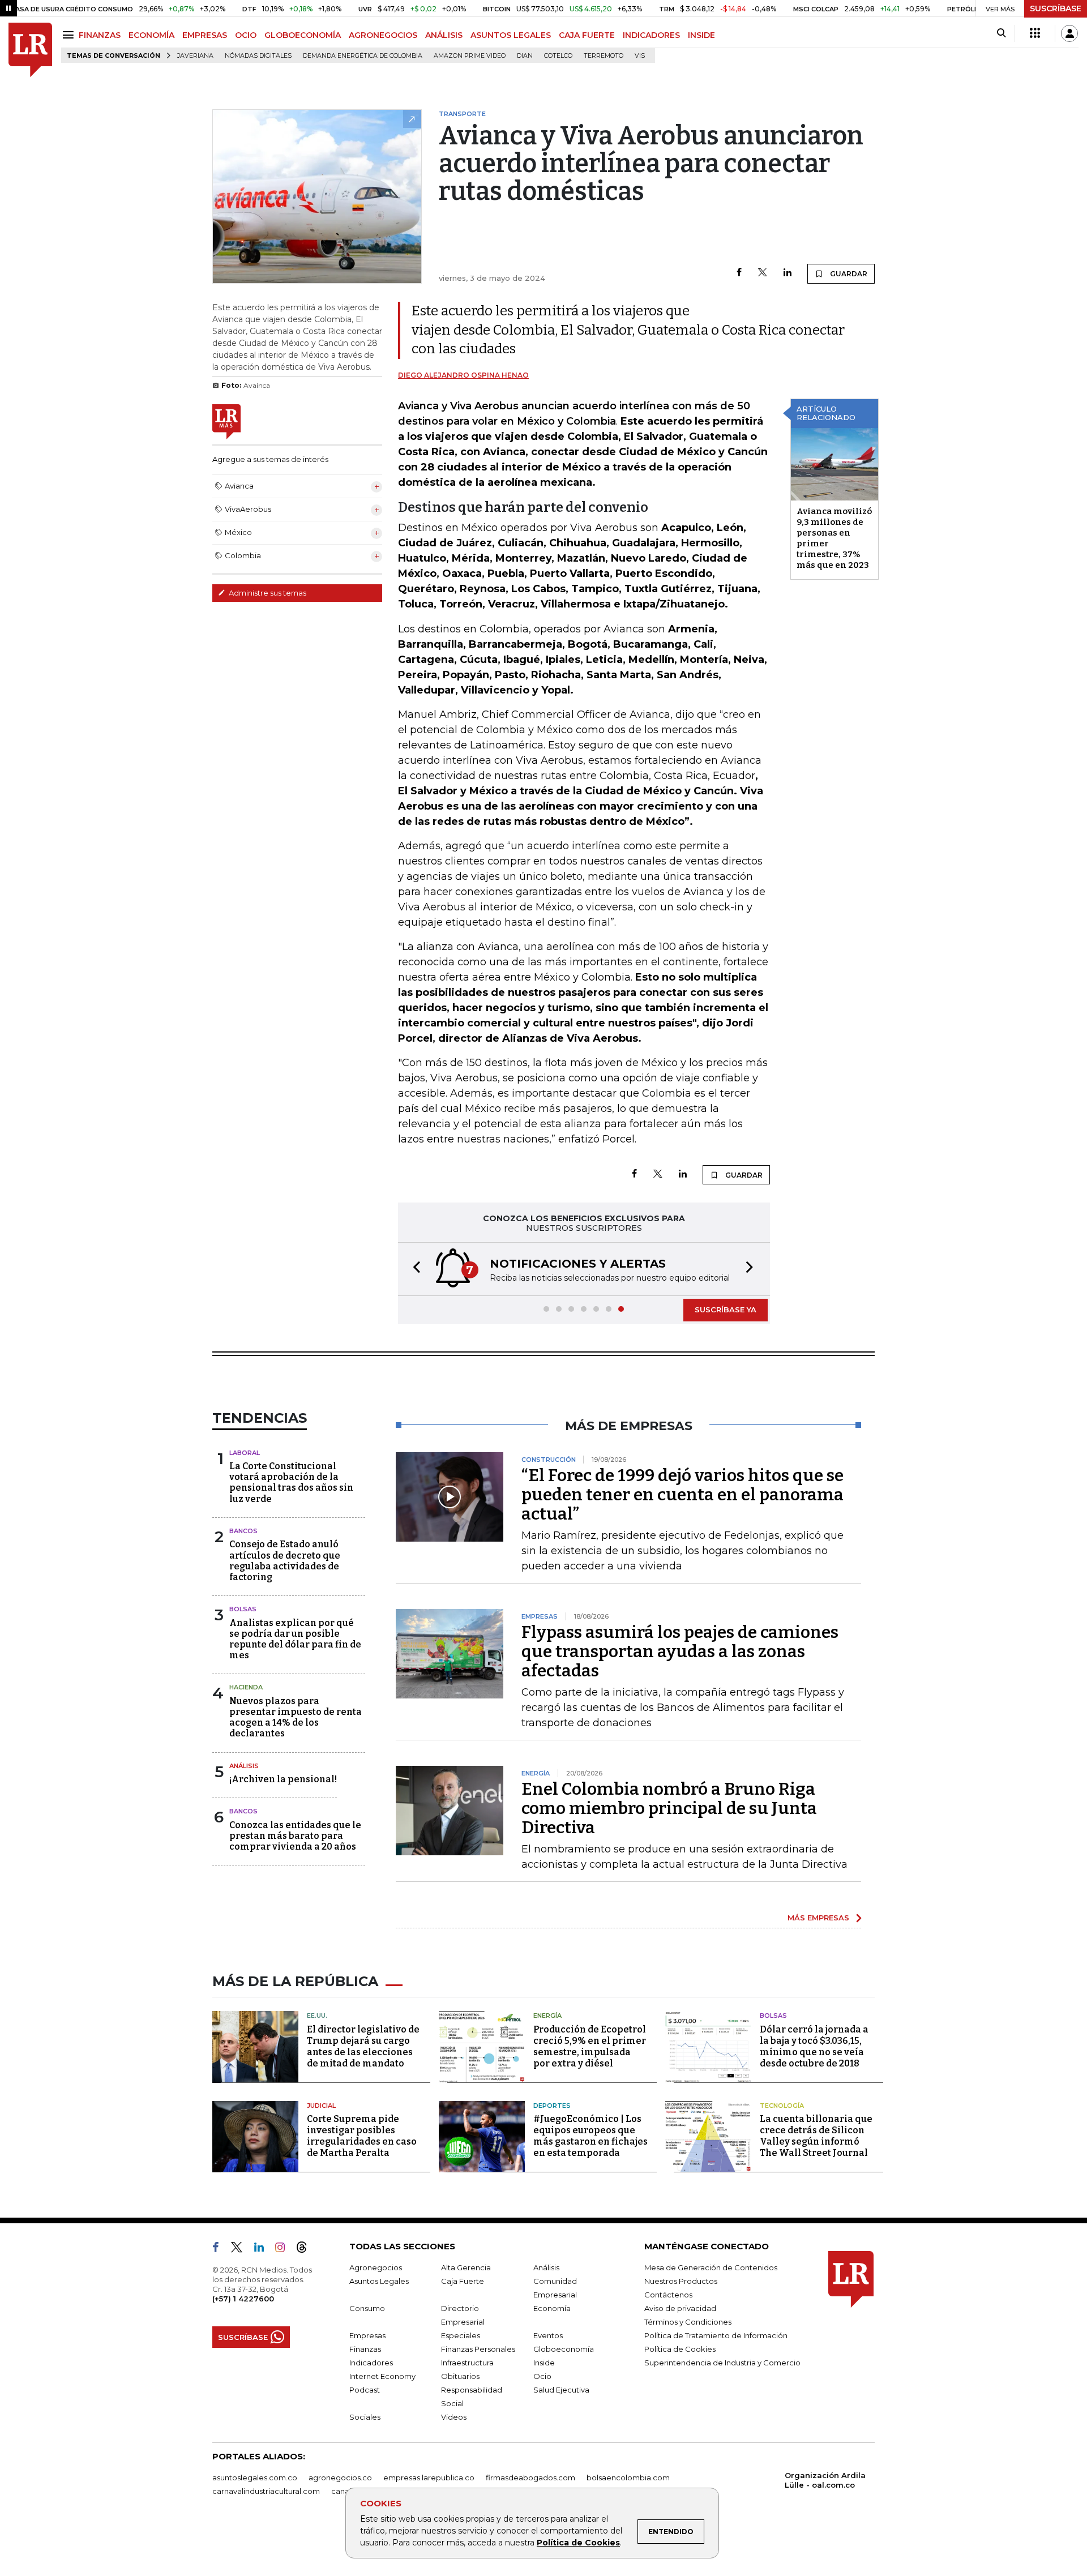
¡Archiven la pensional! (283, 1779)
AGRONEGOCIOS (383, 35)
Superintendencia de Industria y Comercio (722, 2363)
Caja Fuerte (463, 2281)
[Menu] (70, 35)
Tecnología (782, 2106)
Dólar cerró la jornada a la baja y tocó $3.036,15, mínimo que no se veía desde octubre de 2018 (814, 2046)
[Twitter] (763, 273)
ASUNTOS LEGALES (511, 35)
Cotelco (558, 56)
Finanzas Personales (478, 2349)
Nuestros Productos (681, 2281)
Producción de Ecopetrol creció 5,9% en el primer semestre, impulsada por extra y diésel (590, 2046)
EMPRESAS (205, 35)
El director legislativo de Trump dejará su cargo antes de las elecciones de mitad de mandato (363, 2046)
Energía (547, 2016)
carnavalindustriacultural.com (266, 2491)
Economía (552, 2308)
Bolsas (243, 1609)
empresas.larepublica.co (429, 2477)
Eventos (548, 2335)
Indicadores (371, 2363)
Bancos (243, 1531)
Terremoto (604, 56)
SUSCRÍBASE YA (726, 1310)
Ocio (542, 2376)
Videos (454, 2417)
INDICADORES (651, 35)
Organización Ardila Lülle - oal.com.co (825, 2480)
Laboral (245, 1453)
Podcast (365, 2390)
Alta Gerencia (466, 2267)
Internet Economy (382, 2376)
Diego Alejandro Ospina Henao (463, 375)
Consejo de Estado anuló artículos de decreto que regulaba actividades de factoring (285, 1561)
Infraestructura (467, 2363)
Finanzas (365, 2349)
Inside (544, 2363)
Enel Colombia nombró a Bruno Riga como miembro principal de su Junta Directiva (669, 1808)
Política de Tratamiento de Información (716, 2335)
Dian (525, 56)
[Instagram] (284, 2249)
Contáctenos (668, 2295)
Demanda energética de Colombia (363, 56)
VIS (640, 56)
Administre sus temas (267, 593)
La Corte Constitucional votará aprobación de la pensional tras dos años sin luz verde (291, 1482)
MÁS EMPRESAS (818, 1918)
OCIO (246, 35)
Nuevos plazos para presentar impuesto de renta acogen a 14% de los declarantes (296, 1717)
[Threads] (306, 2249)
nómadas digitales (258, 56)
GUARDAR (848, 274)
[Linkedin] (788, 273)
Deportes (552, 2106)
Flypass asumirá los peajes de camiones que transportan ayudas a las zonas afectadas (680, 1651)
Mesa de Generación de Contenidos (711, 2267)
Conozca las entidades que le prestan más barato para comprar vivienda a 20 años (295, 1836)
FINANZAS (100, 35)
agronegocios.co (340, 2477)
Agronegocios (376, 2267)
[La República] (30, 50)
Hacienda (246, 1687)
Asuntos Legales (379, 2281)
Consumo (367, 2308)
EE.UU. (317, 2016)
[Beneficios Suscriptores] (1035, 33)
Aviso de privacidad (680, 2308)
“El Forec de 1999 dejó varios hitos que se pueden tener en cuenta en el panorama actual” (682, 1495)
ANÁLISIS (444, 35)
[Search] (1001, 33)
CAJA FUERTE (587, 35)
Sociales (365, 2417)
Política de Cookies (578, 2543)
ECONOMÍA (151, 35)
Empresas (367, 2335)
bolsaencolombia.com (628, 2477)
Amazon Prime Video (470, 56)
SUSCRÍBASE (1056, 8)
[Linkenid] (264, 2249)
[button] (413, 1269)
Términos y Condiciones (688, 2322)
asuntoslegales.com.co (255, 2477)
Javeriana (195, 56)
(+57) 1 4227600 (243, 2299)
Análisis (244, 1766)
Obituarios (460, 2376)
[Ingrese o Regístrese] (1069, 33)
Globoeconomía (564, 2349)
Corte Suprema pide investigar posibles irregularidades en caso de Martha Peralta (362, 2136)
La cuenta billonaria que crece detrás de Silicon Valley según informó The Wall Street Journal (816, 2136)
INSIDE (701, 35)
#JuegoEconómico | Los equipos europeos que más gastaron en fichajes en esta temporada (590, 2136)
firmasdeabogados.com (530, 2477)
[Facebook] (739, 273)
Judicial (321, 2106)
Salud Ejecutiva (561, 2390)
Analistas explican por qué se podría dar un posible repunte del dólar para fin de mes (295, 1639)
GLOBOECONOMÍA (303, 35)
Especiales (461, 2335)
